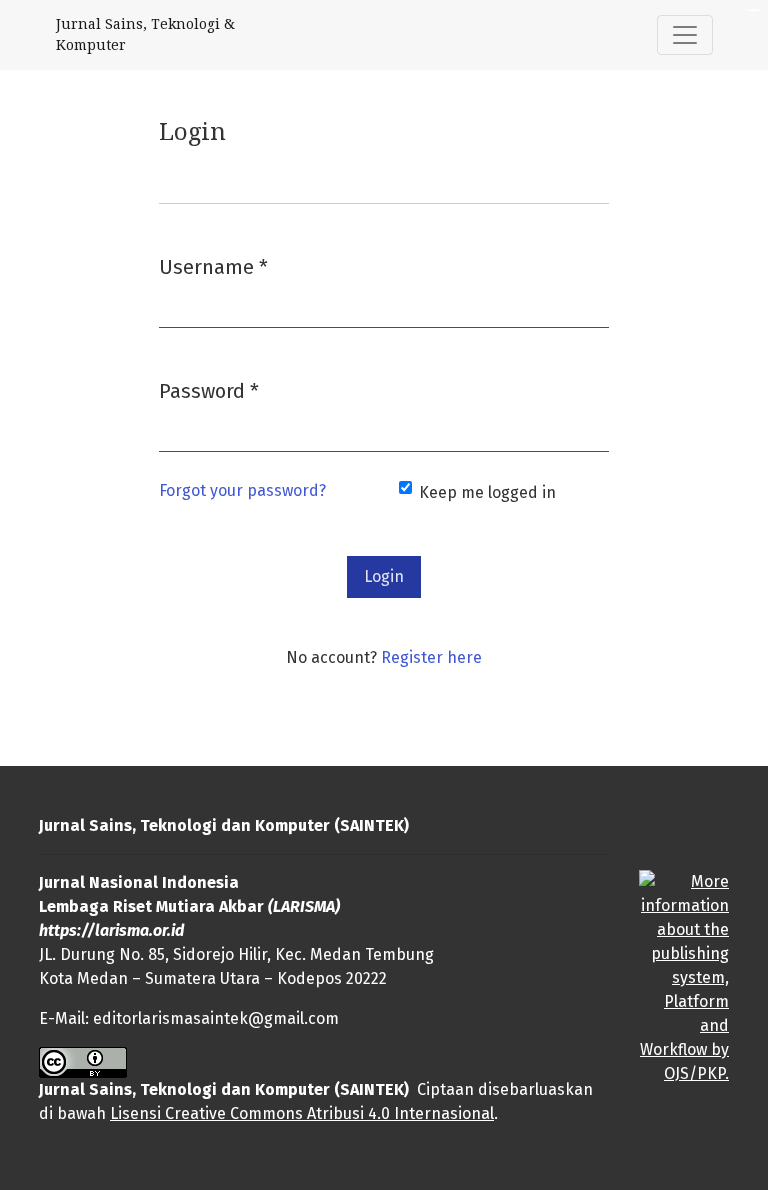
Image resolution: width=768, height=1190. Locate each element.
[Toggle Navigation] (685, 35)
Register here (431, 657)
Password (209, 390)
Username (213, 266)
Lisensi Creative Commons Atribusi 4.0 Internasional (302, 1113)
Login (384, 576)
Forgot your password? (242, 490)
